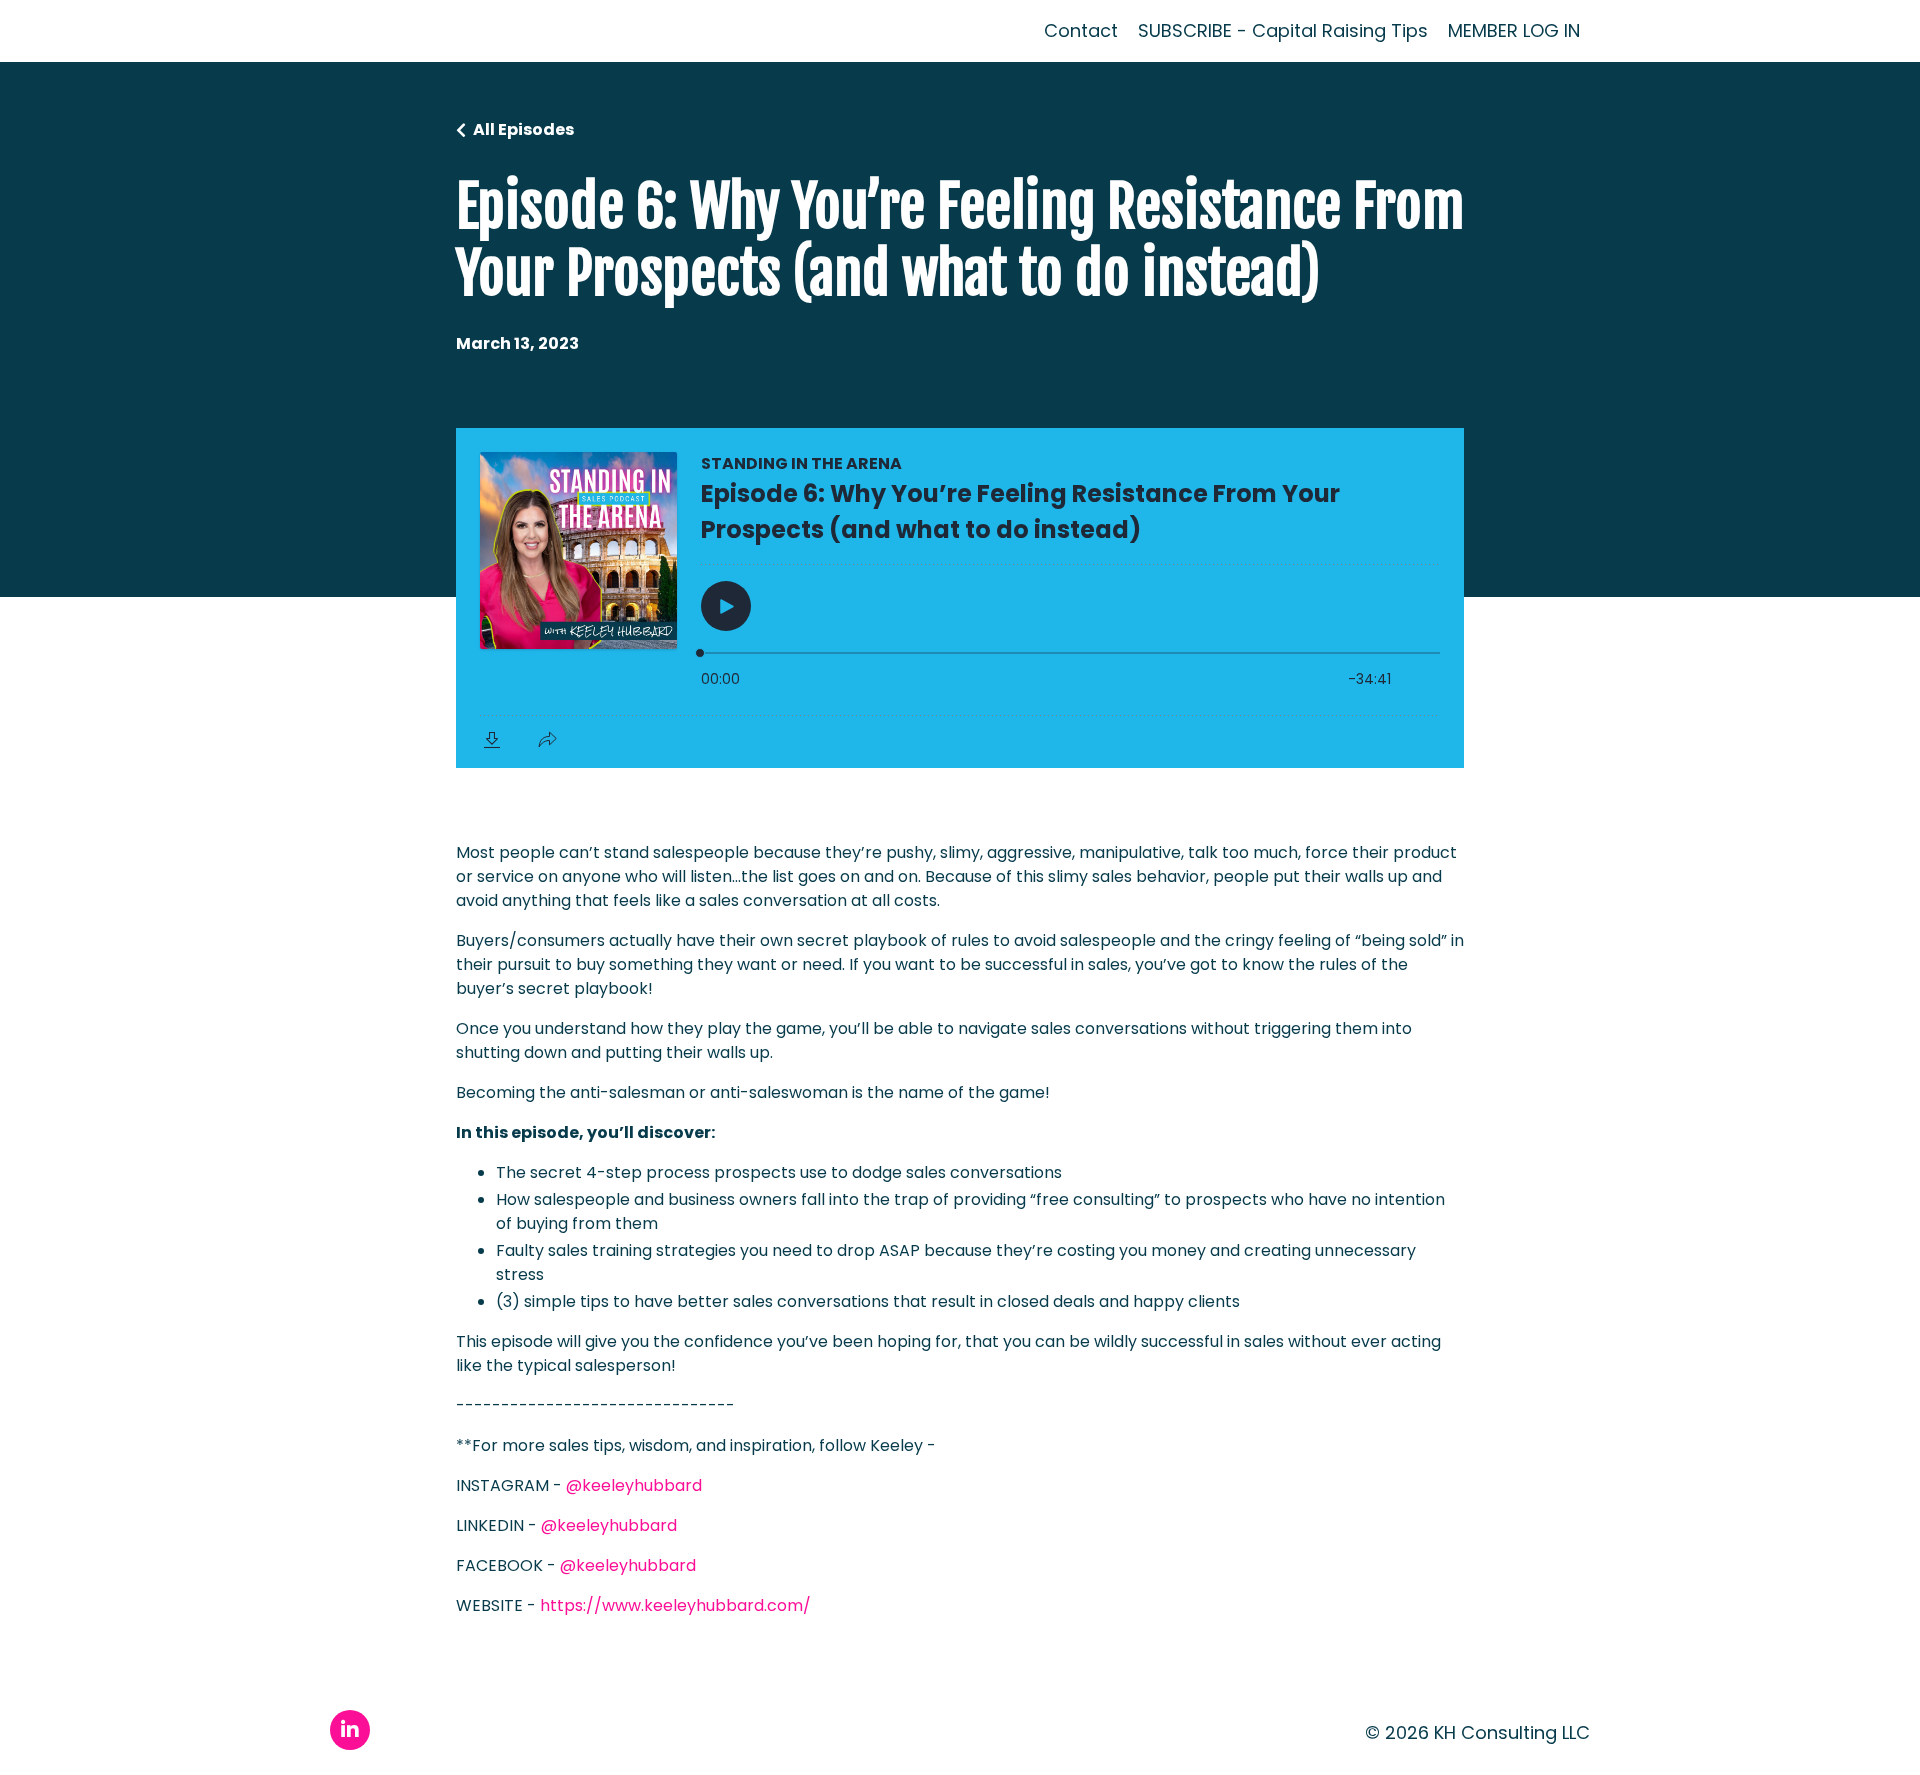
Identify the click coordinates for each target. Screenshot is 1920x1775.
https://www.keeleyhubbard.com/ (675, 1605)
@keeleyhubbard (634, 1485)
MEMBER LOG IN (1514, 30)
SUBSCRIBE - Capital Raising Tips (1283, 31)
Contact (1081, 31)
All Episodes (523, 129)
